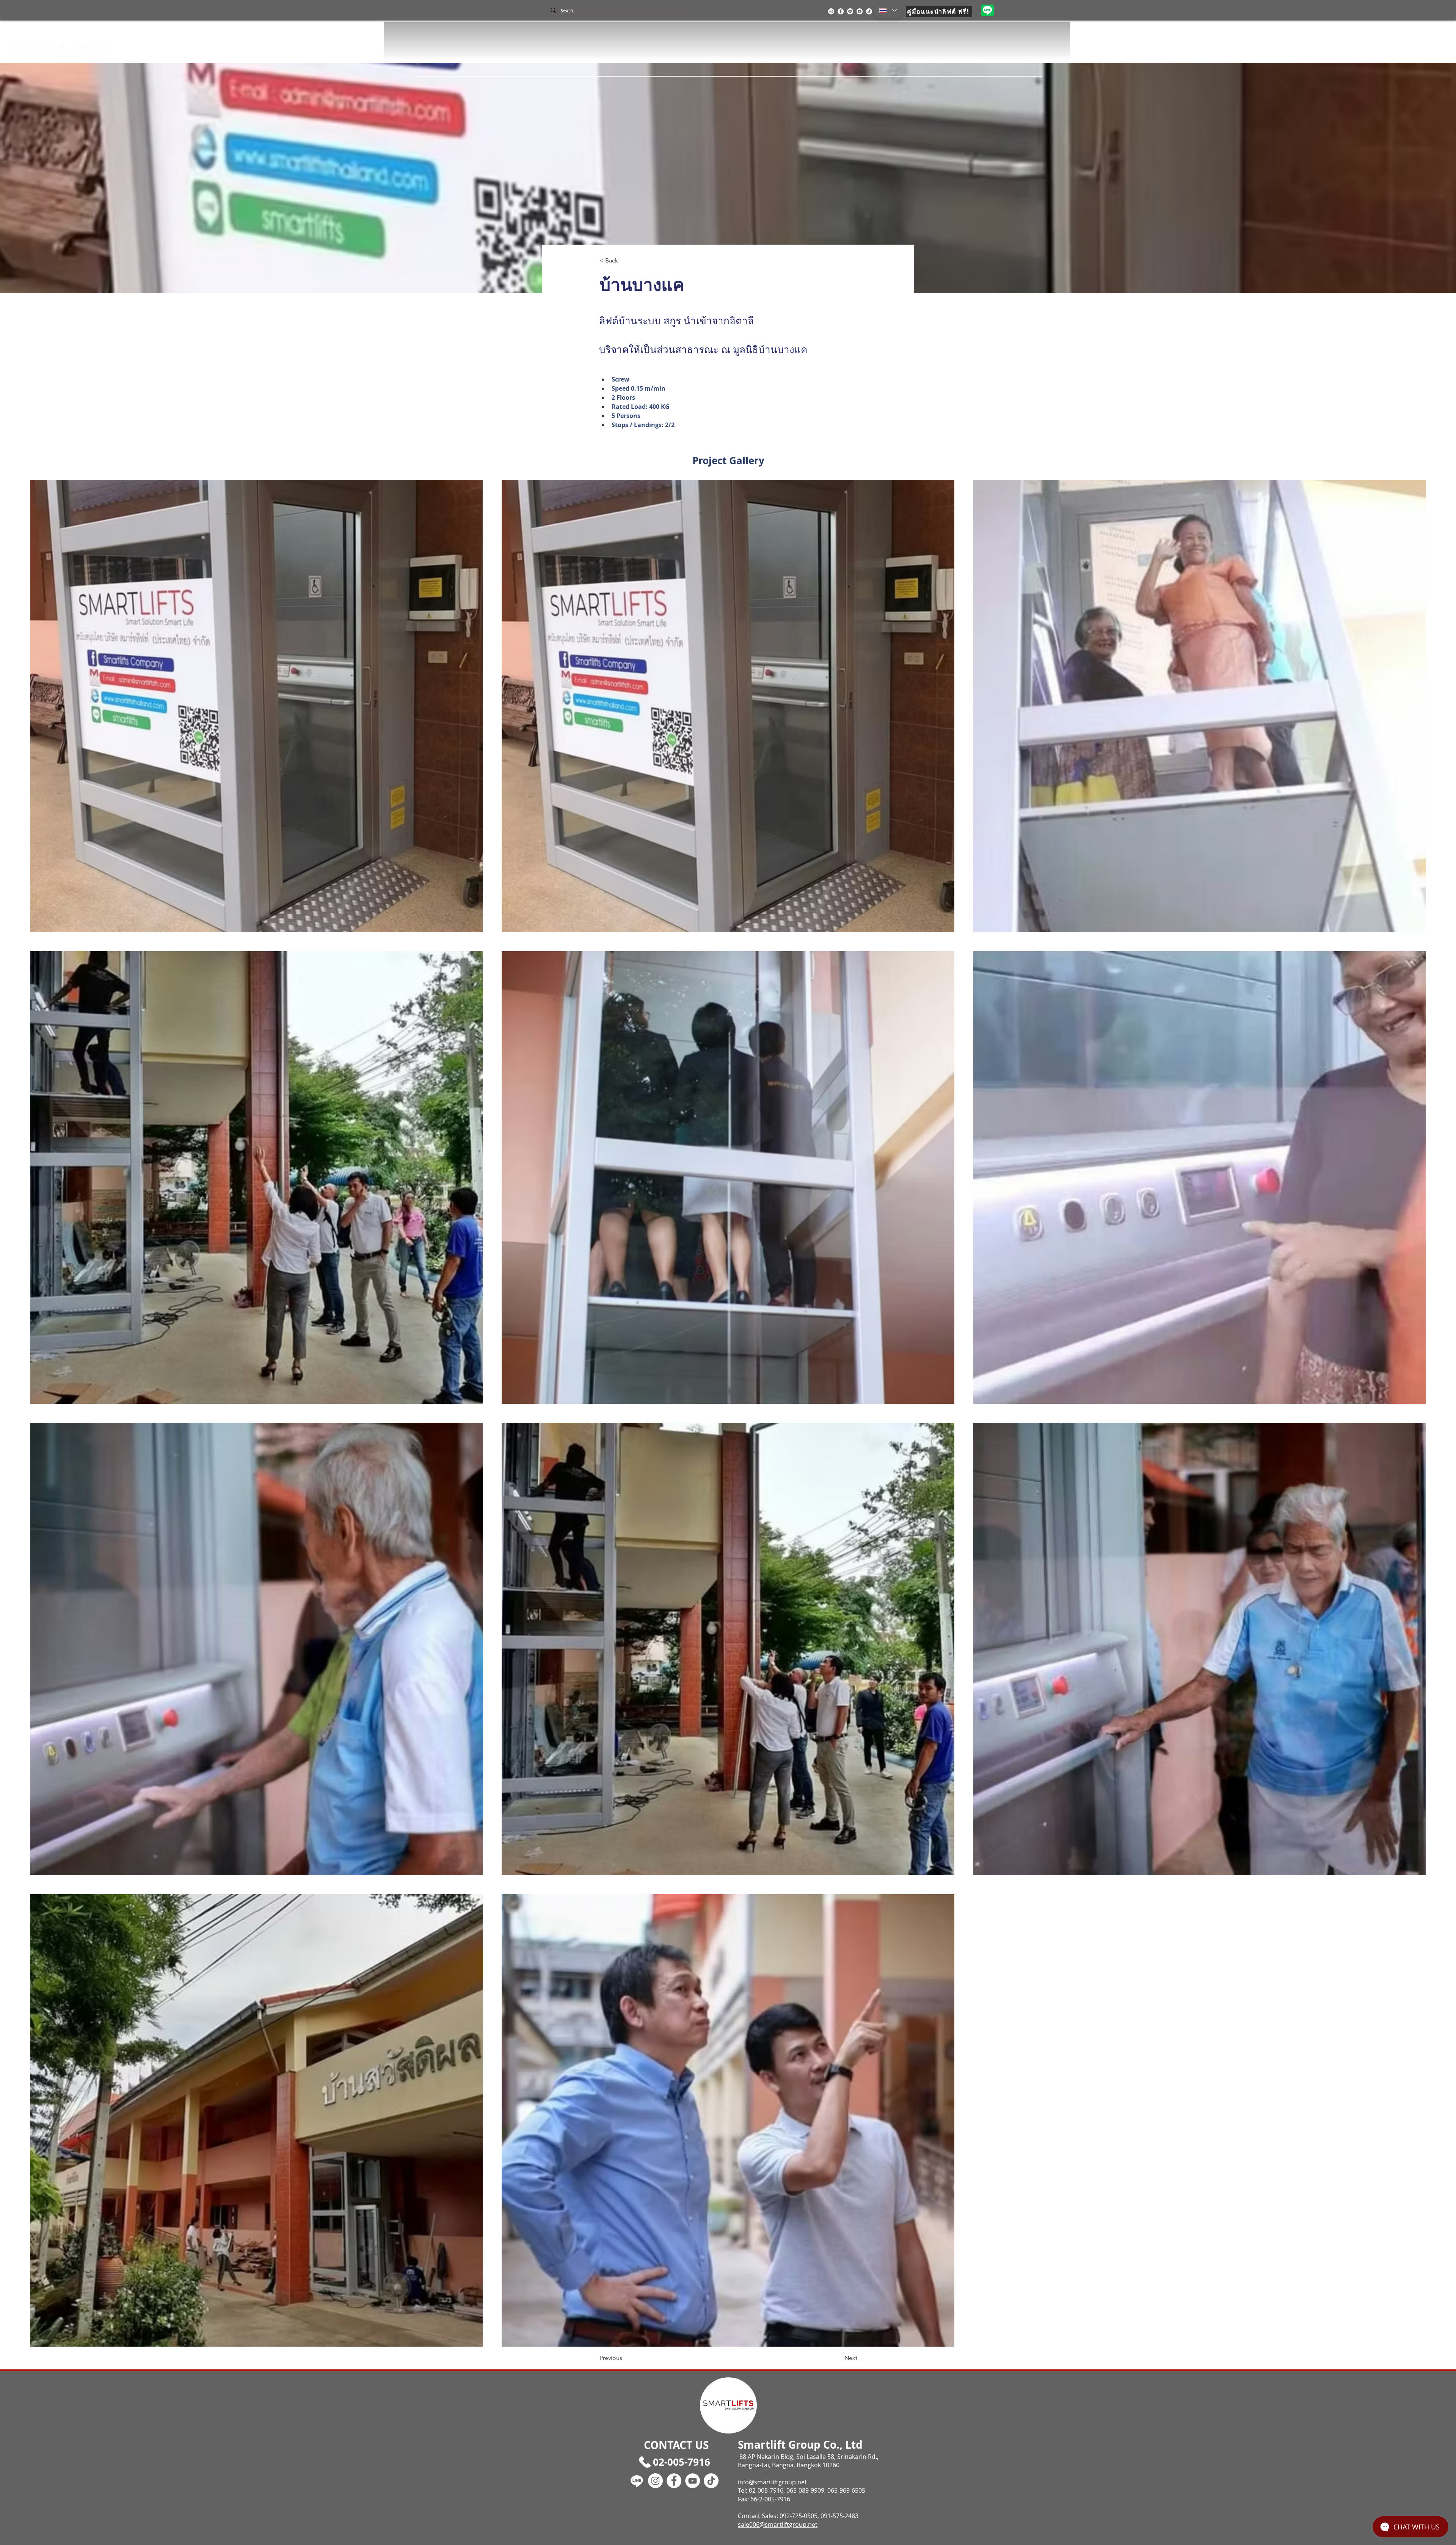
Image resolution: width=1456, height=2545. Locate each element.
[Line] (850, 11)
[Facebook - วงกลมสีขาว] (841, 11)
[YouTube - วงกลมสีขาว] (860, 11)
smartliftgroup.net (781, 2482)
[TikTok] (869, 11)
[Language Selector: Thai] (888, 10)
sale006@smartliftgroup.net (778, 2525)
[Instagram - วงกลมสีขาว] (831, 11)
